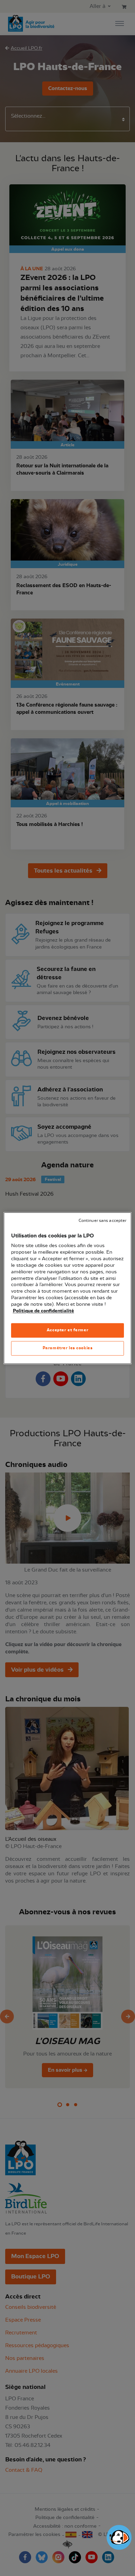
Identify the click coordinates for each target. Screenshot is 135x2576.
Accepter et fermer (67, 1330)
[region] (68, 1288)
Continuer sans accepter (102, 1221)
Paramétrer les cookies (68, 1348)
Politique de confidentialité (43, 1311)
